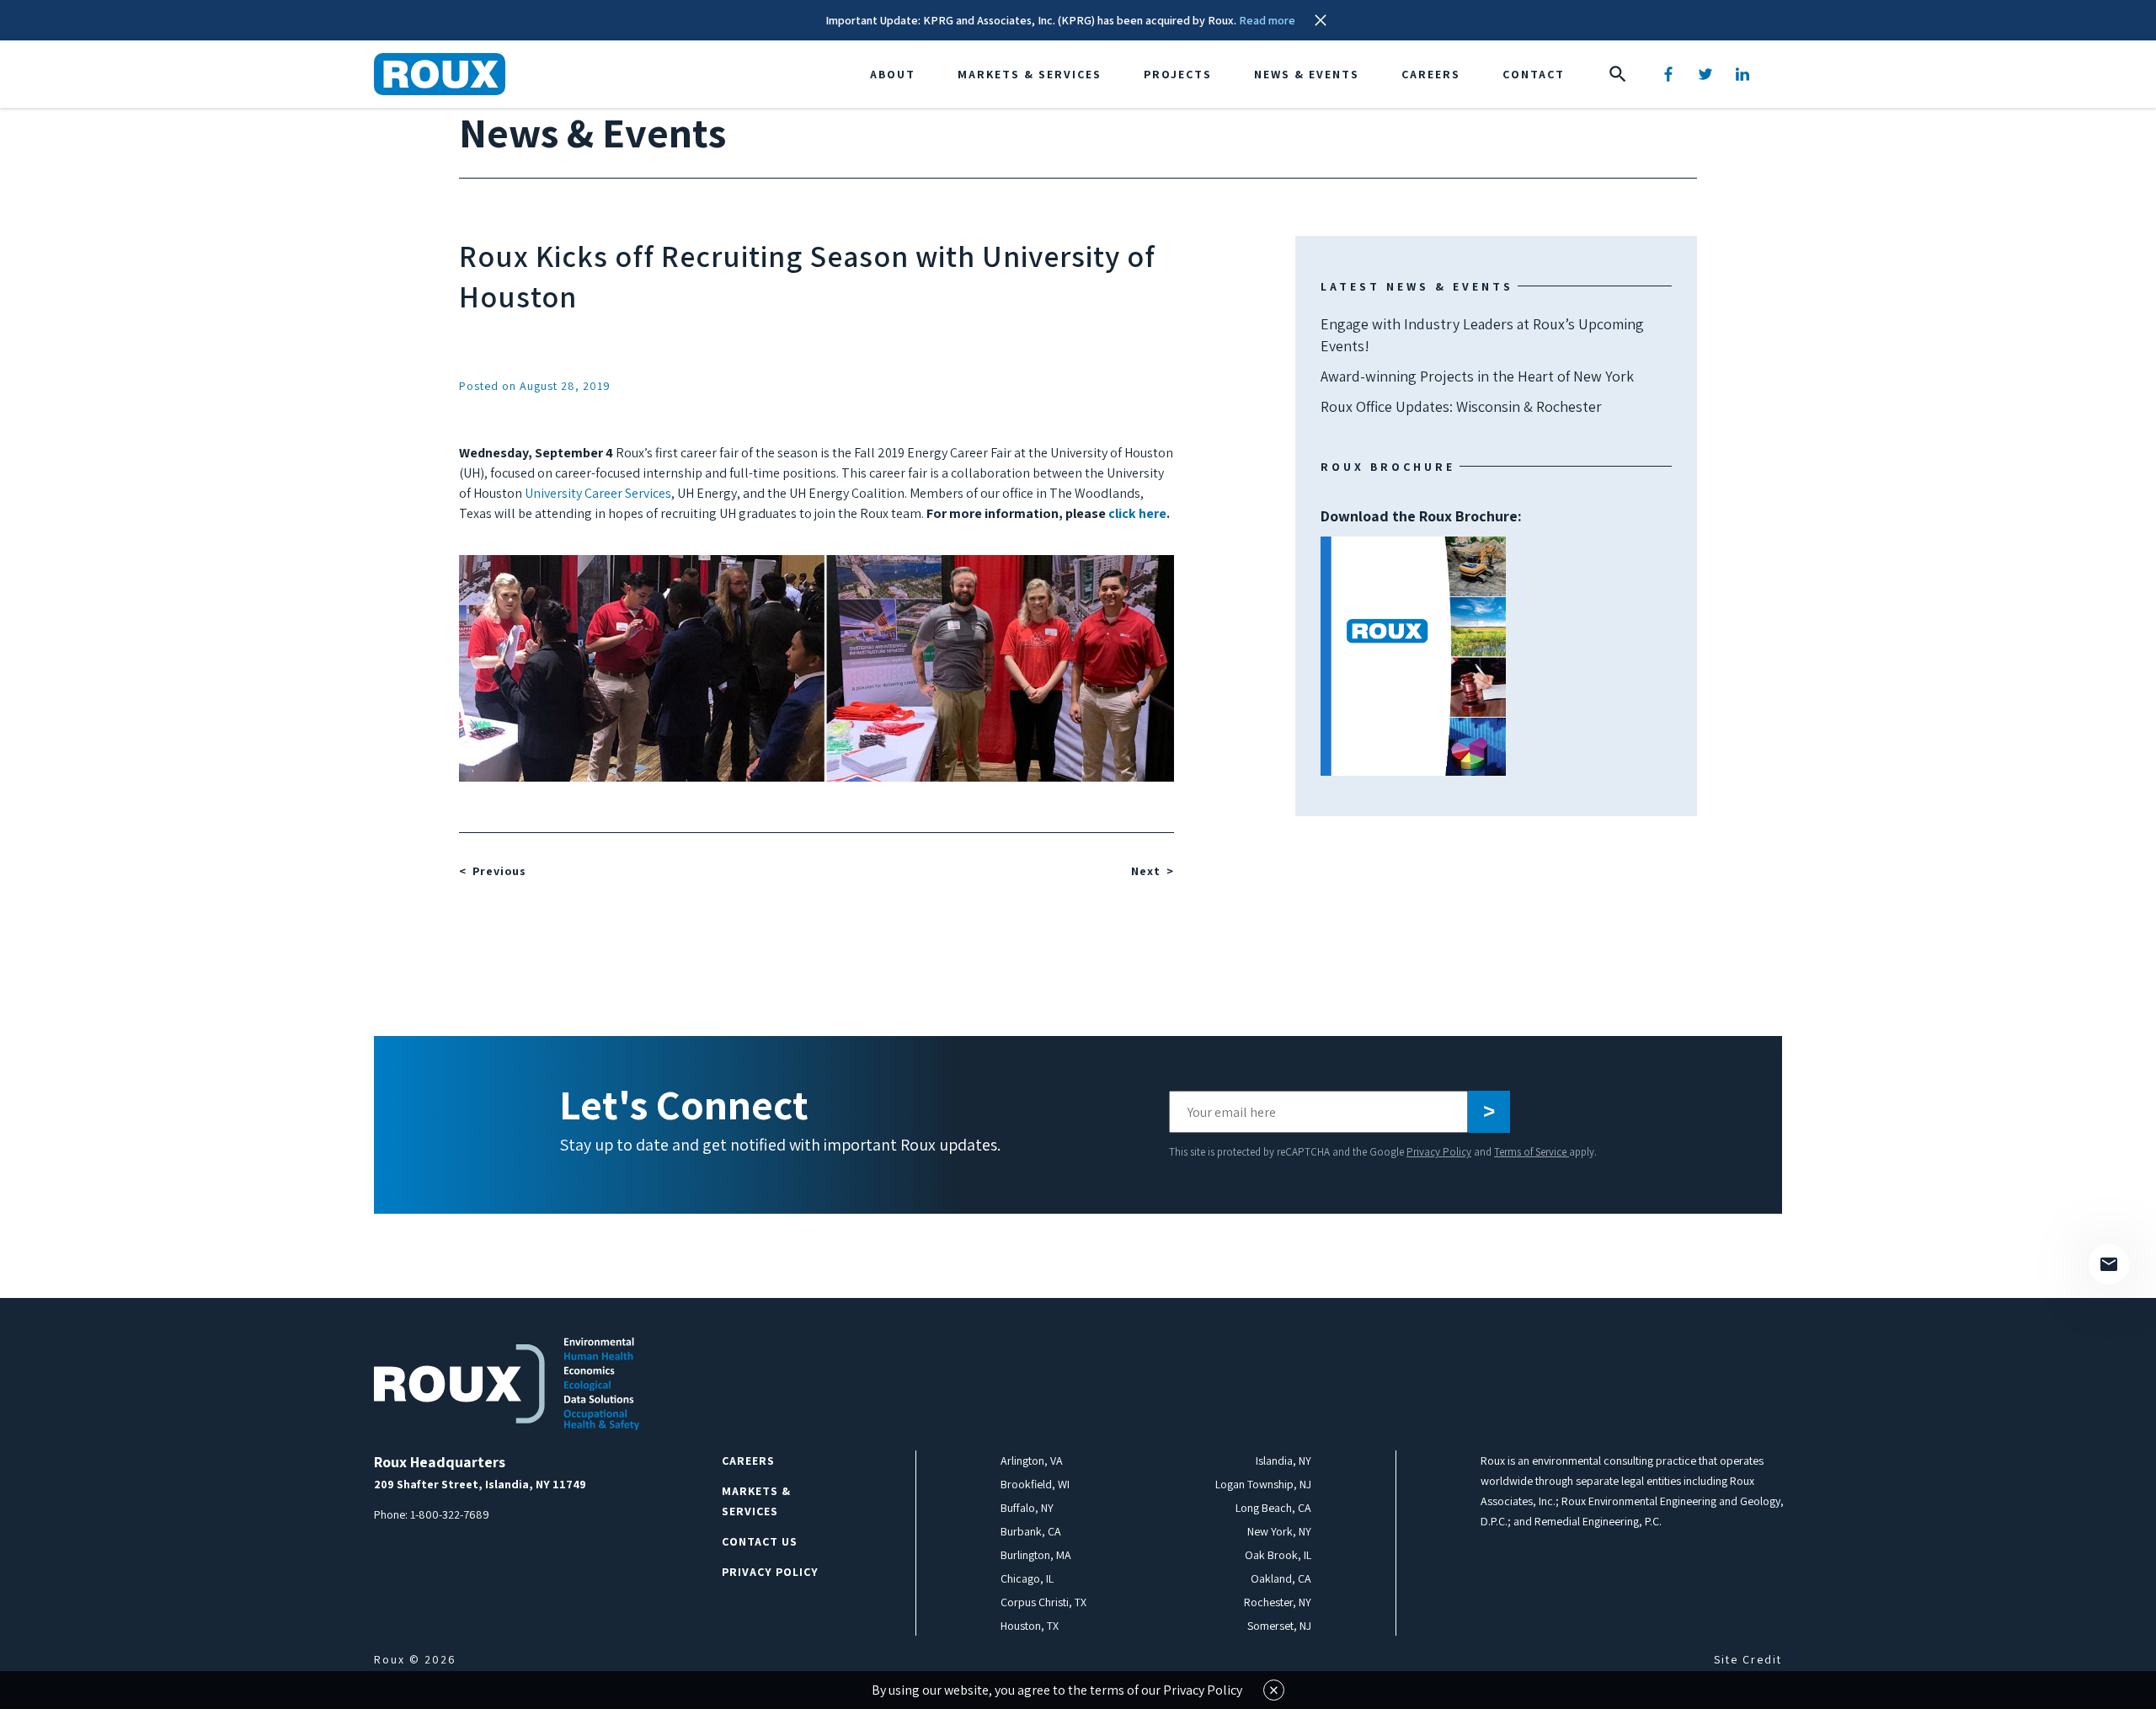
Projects (1178, 74)
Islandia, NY (1283, 1461)
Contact (1534, 74)
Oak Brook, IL (1278, 1555)
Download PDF (1413, 656)
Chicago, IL (1027, 1578)
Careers (1431, 74)
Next (1146, 871)
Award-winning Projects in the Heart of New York (1477, 376)
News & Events (1307, 74)
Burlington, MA (1036, 1555)
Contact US (760, 1541)
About (893, 74)
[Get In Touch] (2109, 1264)
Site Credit (1748, 1659)
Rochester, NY (1278, 1602)
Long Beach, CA (1273, 1508)
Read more (1267, 20)
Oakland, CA (1281, 1578)
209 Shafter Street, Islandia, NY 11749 (480, 1484)
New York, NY (1279, 1531)
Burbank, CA (1031, 1531)
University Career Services (598, 493)
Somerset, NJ (1279, 1626)
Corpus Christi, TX (1043, 1602)
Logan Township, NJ (1263, 1484)
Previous (499, 871)
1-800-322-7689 (450, 1514)
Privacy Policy (1439, 1152)
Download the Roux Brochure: (1421, 585)
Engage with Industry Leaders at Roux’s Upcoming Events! (1482, 335)
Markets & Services (1030, 74)
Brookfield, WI (1035, 1484)
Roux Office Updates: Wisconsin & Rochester (1461, 406)
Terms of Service (1532, 1152)
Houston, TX (1030, 1626)
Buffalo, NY (1027, 1508)
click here (1137, 513)
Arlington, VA (1032, 1461)
